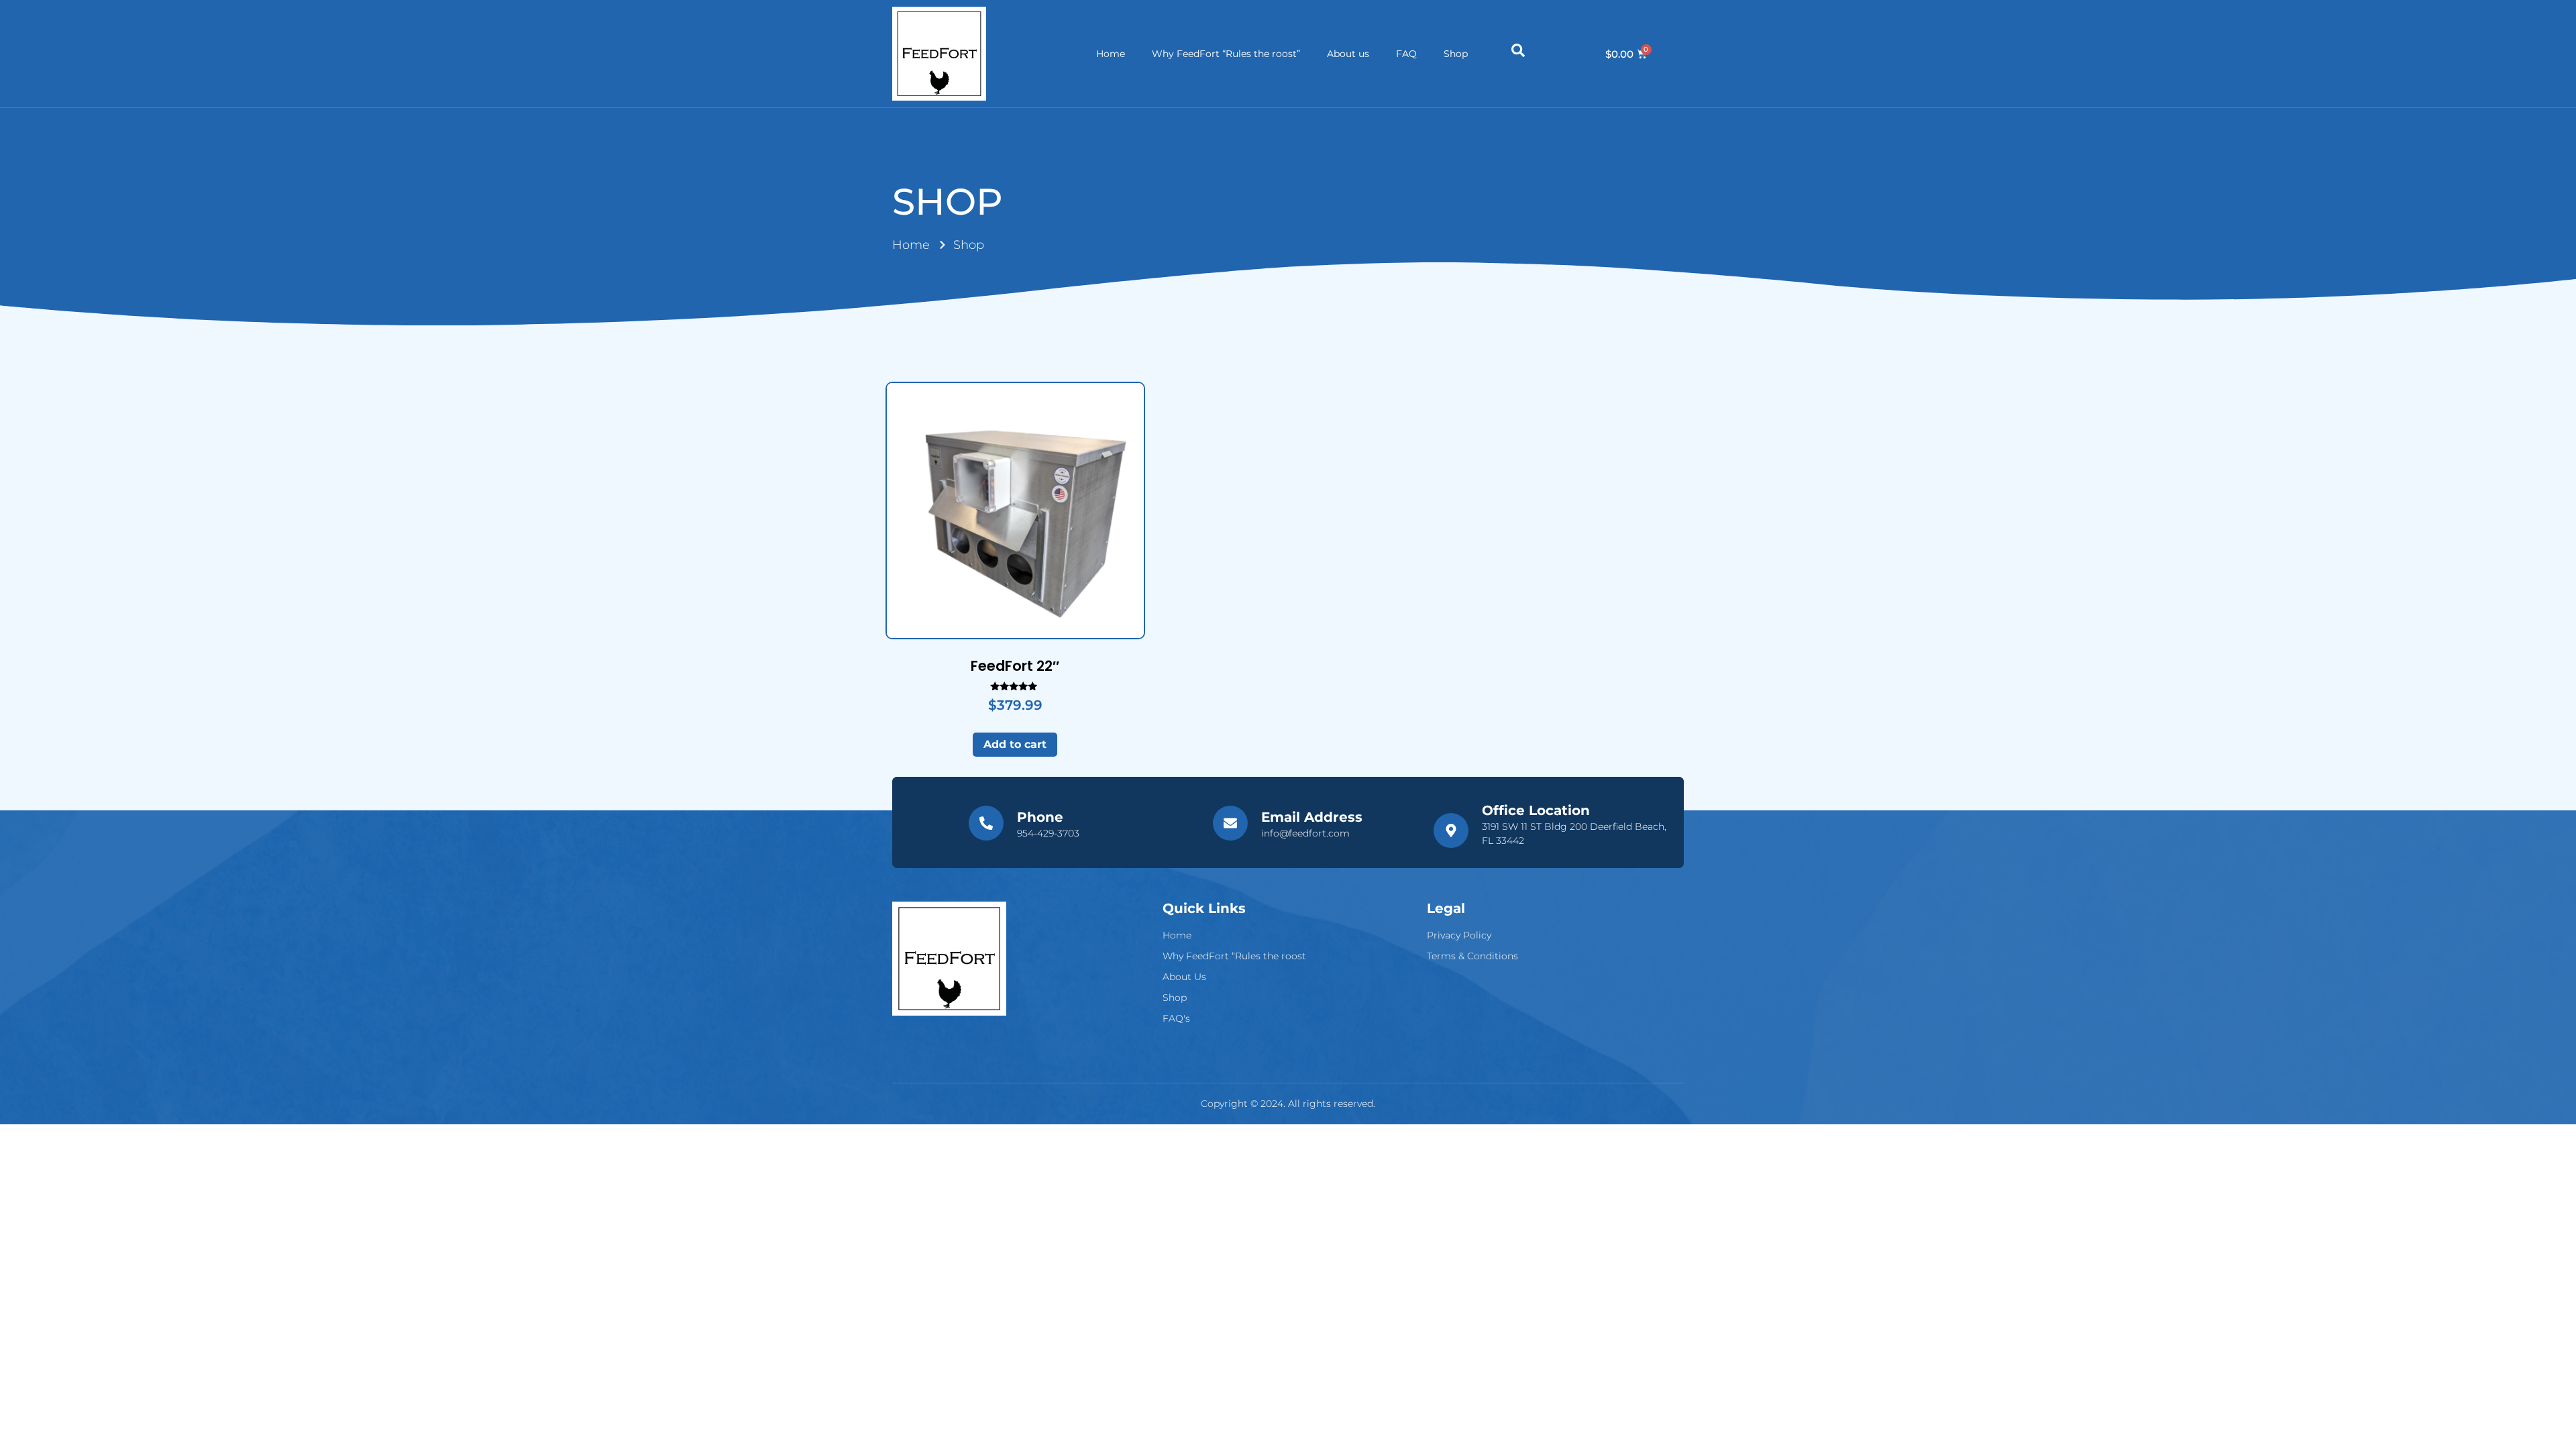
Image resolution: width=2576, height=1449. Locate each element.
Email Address (1312, 817)
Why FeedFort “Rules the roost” (1226, 54)
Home (1111, 54)
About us (1348, 54)
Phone (1040, 817)
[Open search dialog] (1518, 54)
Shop (1456, 54)
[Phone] (986, 823)
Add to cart (1015, 744)
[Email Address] (1230, 823)
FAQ (1406, 54)
